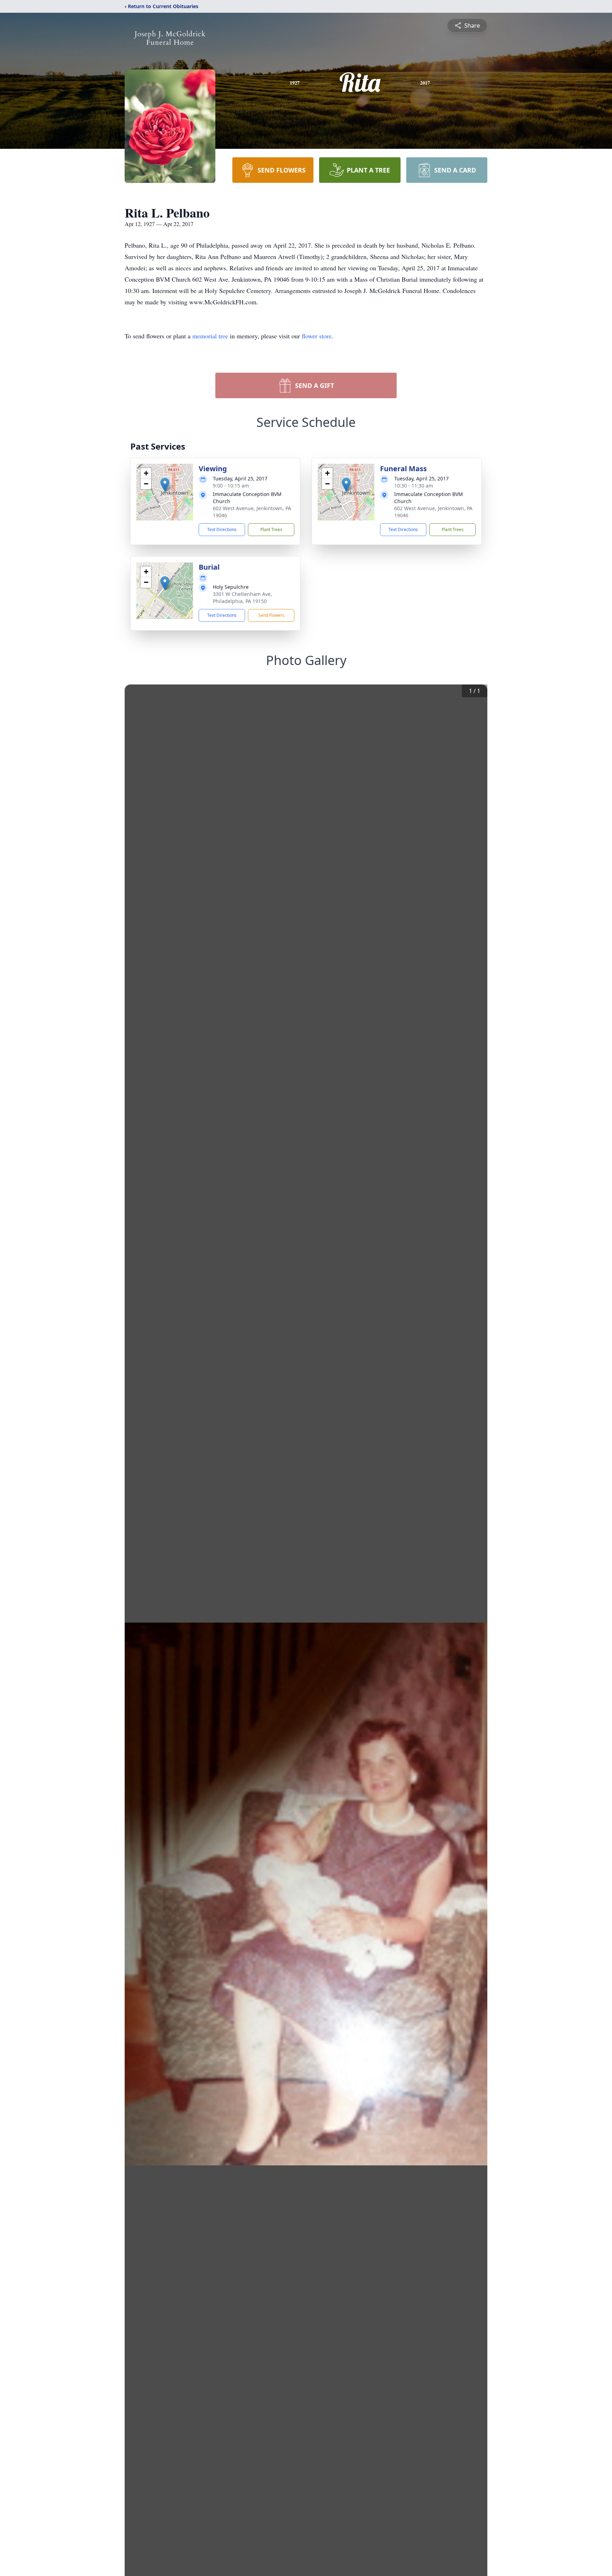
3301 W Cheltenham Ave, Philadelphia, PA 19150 (242, 598)
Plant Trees (271, 529)
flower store (317, 336)
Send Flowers (271, 615)
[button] (165, 485)
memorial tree (210, 336)
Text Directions (222, 529)
